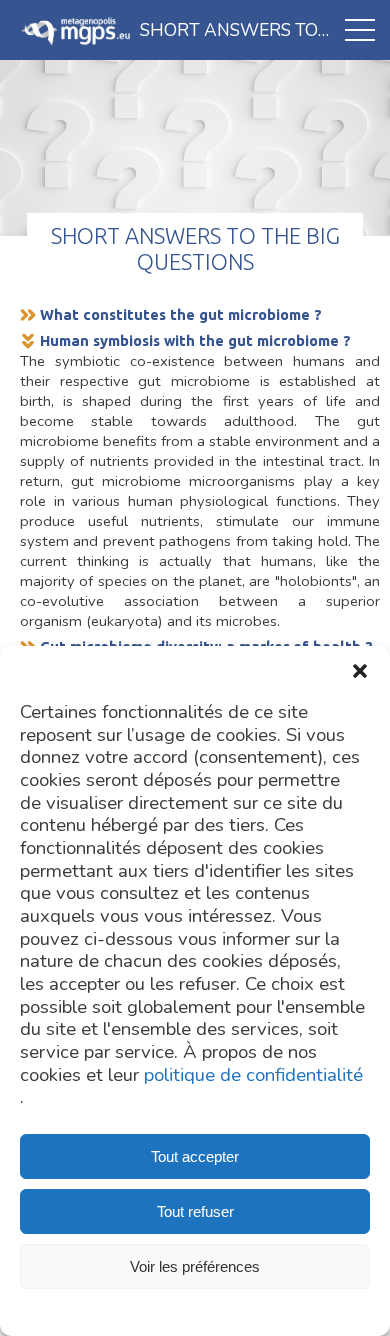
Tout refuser (195, 1211)
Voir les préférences (195, 1266)
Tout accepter (195, 1156)
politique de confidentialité (253, 1075)
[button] (360, 671)
